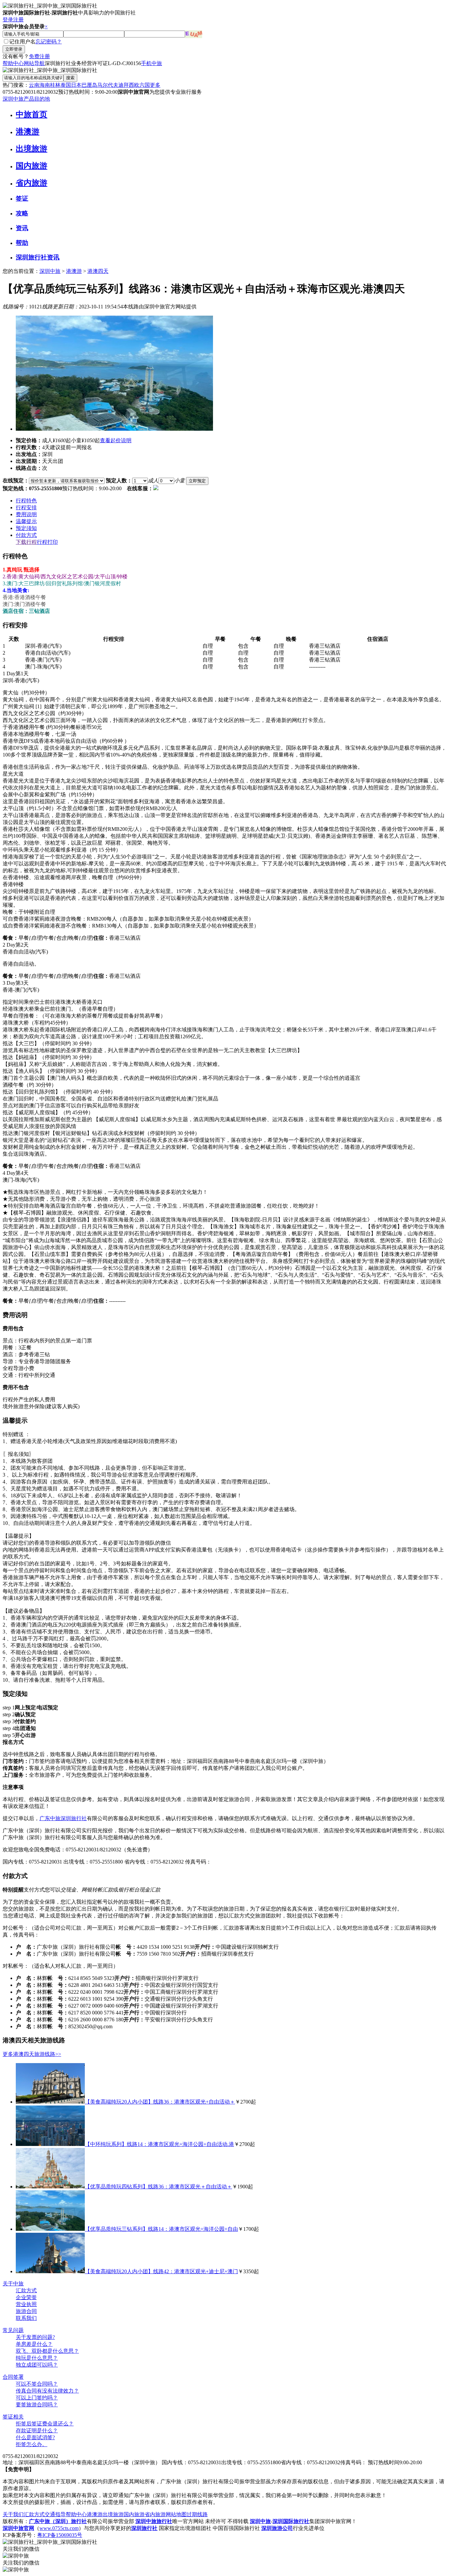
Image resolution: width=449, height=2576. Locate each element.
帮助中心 (13, 63)
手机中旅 (152, 63)
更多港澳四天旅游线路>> (32, 2054)
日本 (76, 85)
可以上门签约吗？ (37, 2398)
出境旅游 (32, 149)
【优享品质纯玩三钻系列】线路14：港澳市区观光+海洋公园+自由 (161, 2229)
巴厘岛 (89, 85)
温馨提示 (26, 521)
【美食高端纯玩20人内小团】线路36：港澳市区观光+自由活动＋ (160, 2102)
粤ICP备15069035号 (60, 2535)
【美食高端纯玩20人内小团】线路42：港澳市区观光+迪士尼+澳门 (161, 2271)
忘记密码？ (49, 42)
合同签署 (13, 2377)
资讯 (22, 228)
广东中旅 (50, 1818)
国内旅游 (32, 166)
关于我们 (13, 2514)
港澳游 (28, 132)
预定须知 (26, 528)
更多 (155, 85)
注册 (18, 20)
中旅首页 (32, 114)
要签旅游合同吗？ (37, 2405)
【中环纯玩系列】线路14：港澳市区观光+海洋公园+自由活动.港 (159, 2144)
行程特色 (26, 501)
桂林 (55, 85)
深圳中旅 (50, 271)
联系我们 (26, 2318)
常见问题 (13, 2330)
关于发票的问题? (35, 2337)
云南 (34, 85)
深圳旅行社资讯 (38, 257)
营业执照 (26, 2304)
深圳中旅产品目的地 (26, 99)
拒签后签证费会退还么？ (45, 2424)
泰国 (66, 85)
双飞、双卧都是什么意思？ (47, 2351)
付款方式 (26, 535)
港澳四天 (98, 271)
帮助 (22, 243)
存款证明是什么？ (37, 2431)
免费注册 (39, 56)
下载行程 (26, 542)
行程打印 (47, 542)
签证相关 (13, 2417)
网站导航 (34, 63)
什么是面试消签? (35, 2437)
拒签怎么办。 (32, 2444)
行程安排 (26, 507)
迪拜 (124, 85)
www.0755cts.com (59, 2528)
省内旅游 (32, 183)
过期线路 (197, 2514)
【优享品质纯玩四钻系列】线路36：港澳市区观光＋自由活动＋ (158, 2187)
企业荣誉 (26, 2297)
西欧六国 (139, 85)
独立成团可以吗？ (37, 2365)
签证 (22, 198)
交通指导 (55, 2514)
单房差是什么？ (34, 2344)
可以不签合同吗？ (37, 2384)
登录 (8, 20)
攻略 (22, 213)
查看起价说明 (116, 440)
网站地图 (176, 2514)
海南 (45, 85)
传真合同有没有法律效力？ (47, 2391)
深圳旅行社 (74, 1818)
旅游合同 (26, 2311)
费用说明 (26, 514)
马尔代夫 (108, 85)
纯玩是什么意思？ (37, 2358)
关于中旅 (13, 2284)
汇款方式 (26, 2290)
